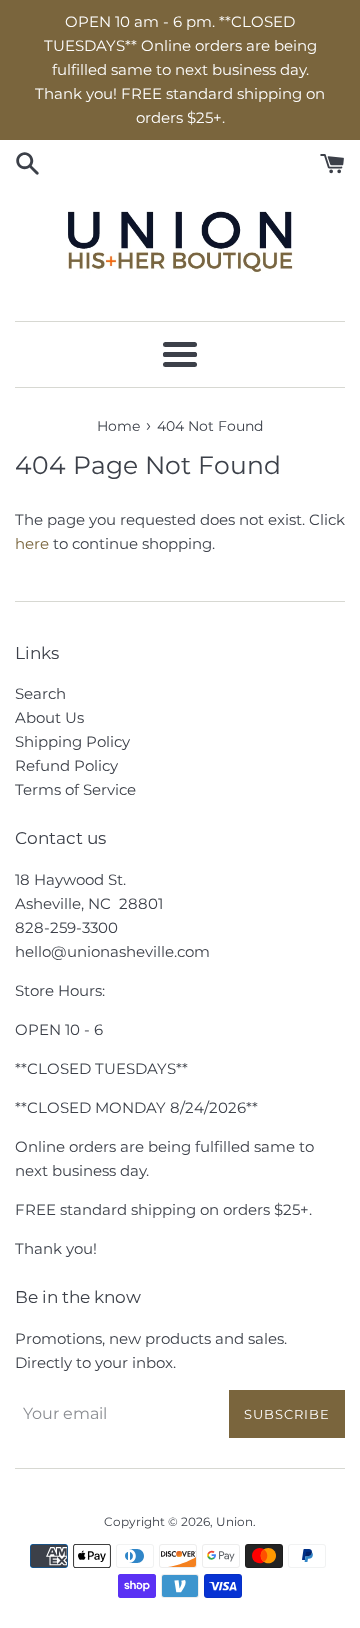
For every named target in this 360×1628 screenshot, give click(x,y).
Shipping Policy (72, 741)
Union (234, 1521)
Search (40, 693)
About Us (49, 717)
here (32, 543)
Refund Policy (66, 765)
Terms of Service (75, 789)
